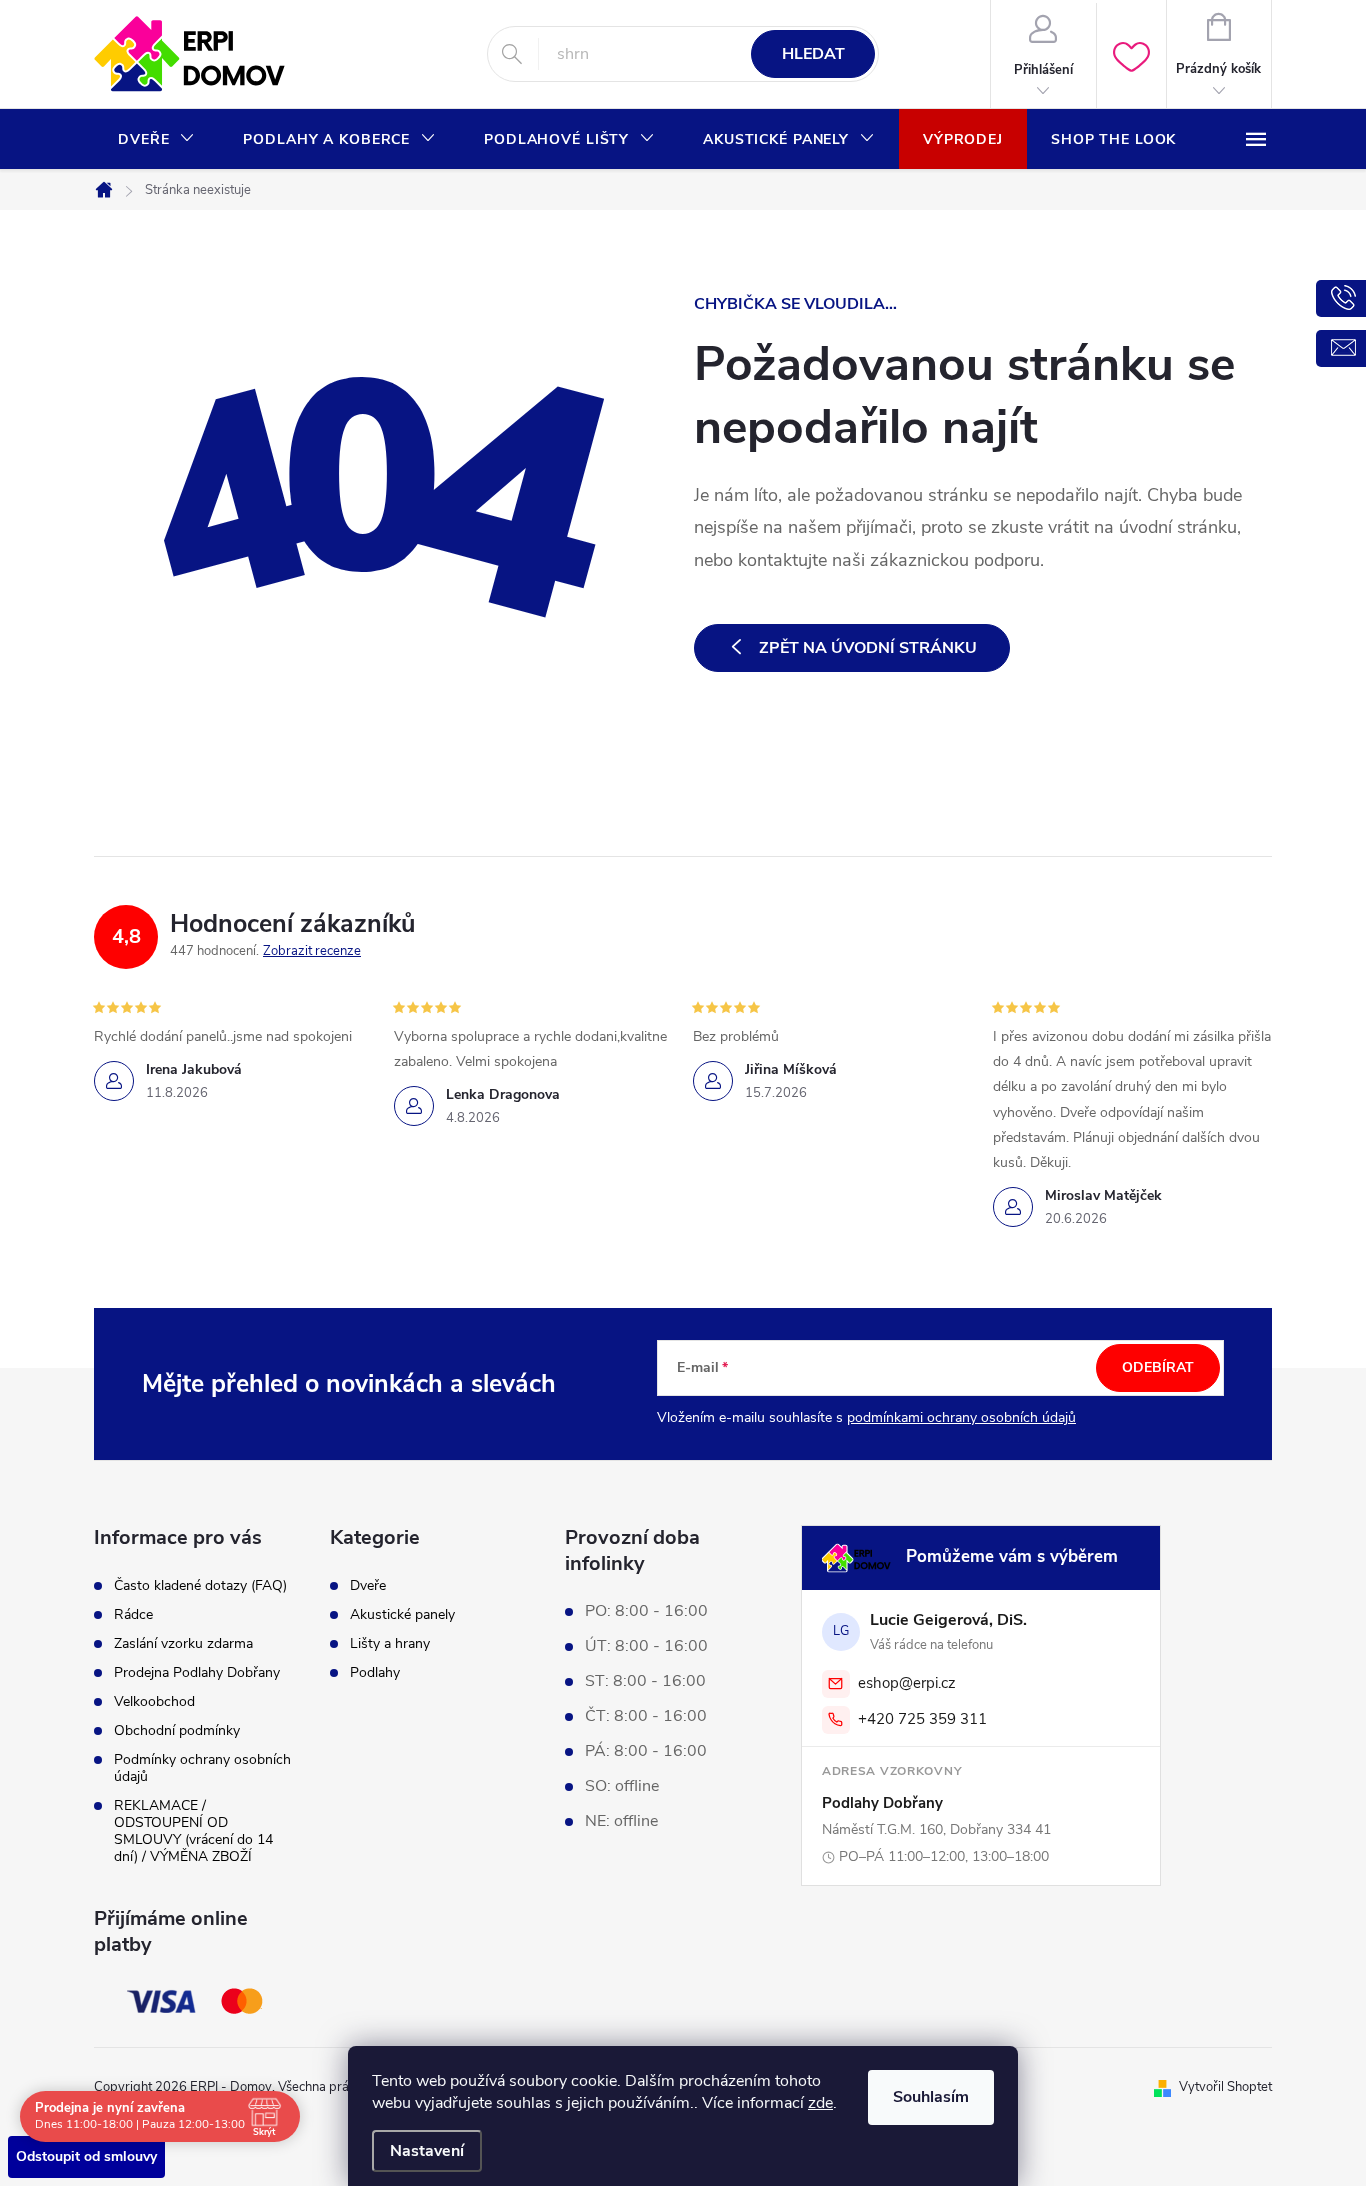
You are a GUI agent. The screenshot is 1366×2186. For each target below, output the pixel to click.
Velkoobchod (154, 1701)
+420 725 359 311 (922, 1719)
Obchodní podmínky (177, 1730)
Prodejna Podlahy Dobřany (197, 1672)
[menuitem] (156, 140)
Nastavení (427, 2151)
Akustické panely (402, 1615)
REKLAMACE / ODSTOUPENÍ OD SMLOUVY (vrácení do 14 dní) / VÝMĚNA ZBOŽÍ (193, 1831)
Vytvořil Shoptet (1225, 2087)
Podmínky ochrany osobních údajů (202, 1768)
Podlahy (375, 1673)
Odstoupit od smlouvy (86, 2156)
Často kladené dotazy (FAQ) (200, 1585)
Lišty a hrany (390, 1644)
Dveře (368, 1586)
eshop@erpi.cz (907, 1683)
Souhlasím (931, 2097)
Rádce (133, 1614)
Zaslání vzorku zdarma (183, 1643)
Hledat (813, 54)
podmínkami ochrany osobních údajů (961, 1417)
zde (820, 2103)
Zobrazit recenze (312, 951)
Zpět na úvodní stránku (868, 648)
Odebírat (1158, 1367)
